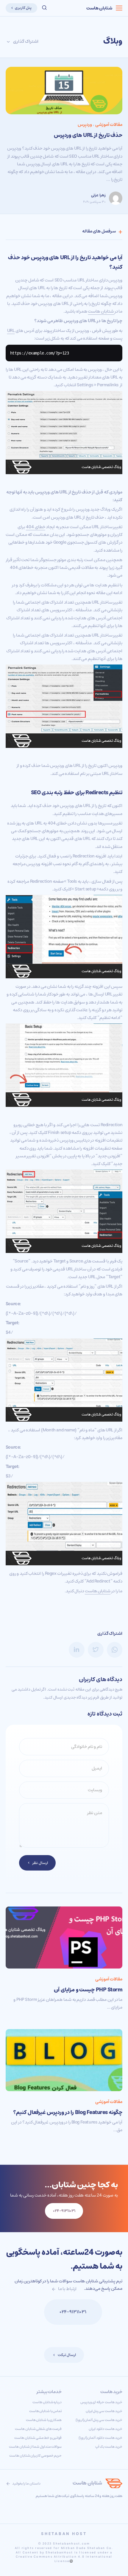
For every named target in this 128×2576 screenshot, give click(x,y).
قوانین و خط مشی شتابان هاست (38, 2438)
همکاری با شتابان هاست (44, 2420)
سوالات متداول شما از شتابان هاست (35, 2447)
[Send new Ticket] (34, 2312)
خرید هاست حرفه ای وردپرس (102, 2402)
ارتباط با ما (67, 2289)
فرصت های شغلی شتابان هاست (38, 2429)
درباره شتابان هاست (47, 2402)
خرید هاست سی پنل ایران (104, 2411)
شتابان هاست (99, 8)
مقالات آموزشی (109, 125)
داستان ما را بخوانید (26, 2484)
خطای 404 (36, 527)
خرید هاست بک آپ (109, 2447)
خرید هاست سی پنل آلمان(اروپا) (99, 2420)
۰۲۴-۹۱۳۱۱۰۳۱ (73, 2312)
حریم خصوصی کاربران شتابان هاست (36, 2456)
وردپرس (85, 125)
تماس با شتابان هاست (46, 2411)
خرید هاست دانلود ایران (106, 2429)
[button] (44, 8)
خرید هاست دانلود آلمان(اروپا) (100, 2438)
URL (11, 331)
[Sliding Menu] (119, 8)
